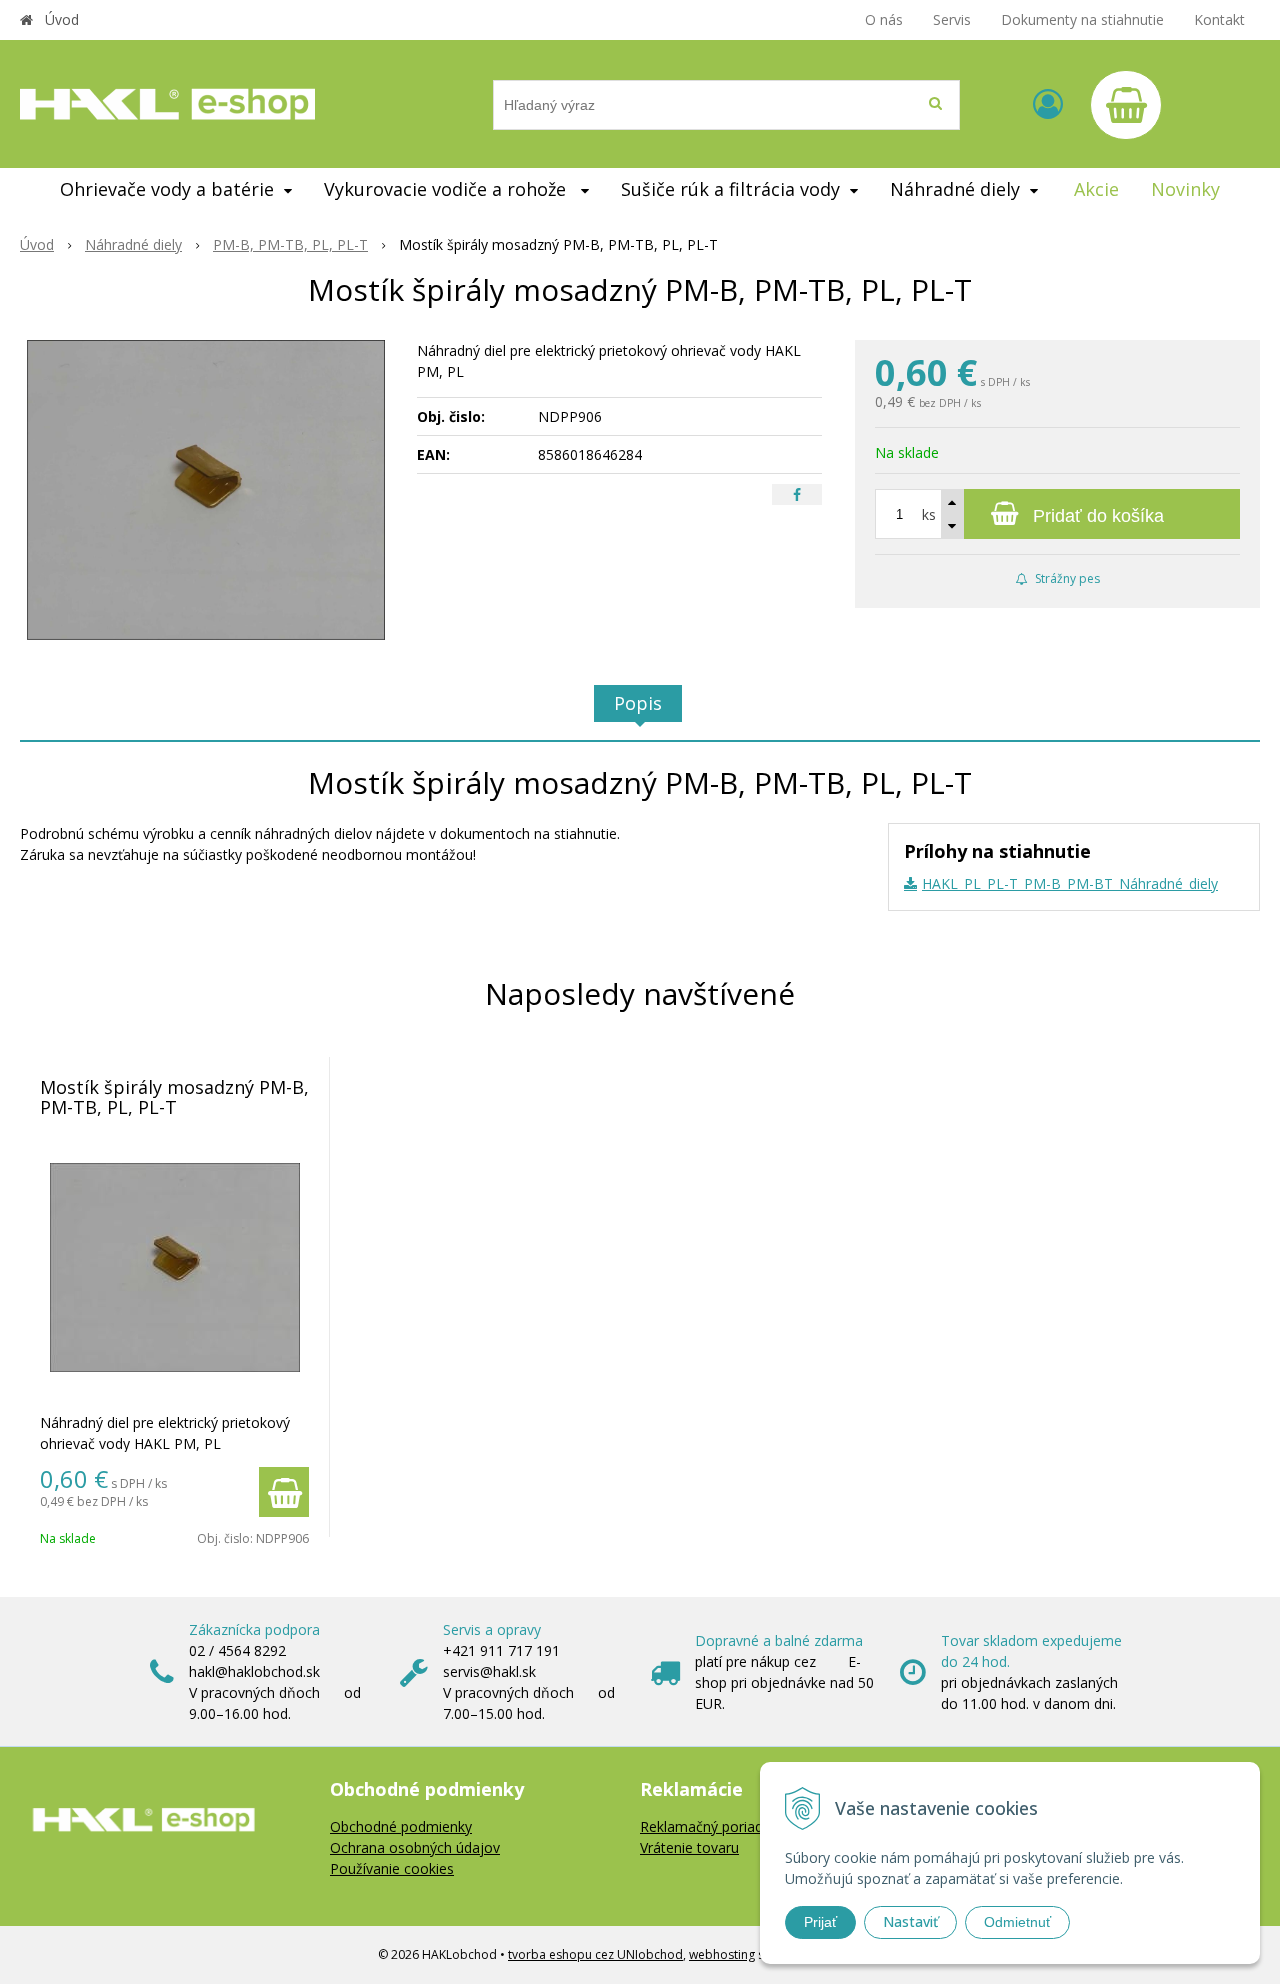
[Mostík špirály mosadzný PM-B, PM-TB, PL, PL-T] (206, 490)
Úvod (62, 19)
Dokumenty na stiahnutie (1082, 19)
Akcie (1096, 189)
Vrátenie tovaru (689, 1847)
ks (929, 514)
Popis (638, 703)
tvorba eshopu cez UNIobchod (595, 1954)
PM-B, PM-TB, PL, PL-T (290, 244)
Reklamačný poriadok (709, 1826)
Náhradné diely (133, 244)
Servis (952, 19)
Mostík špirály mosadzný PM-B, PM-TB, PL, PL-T (174, 1097)
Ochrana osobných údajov (415, 1847)
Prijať (820, 1922)
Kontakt (1219, 19)
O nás (884, 19)
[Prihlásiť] (1048, 103)
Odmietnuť (1017, 1922)
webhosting (722, 1954)
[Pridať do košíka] (284, 1492)
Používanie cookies (392, 1868)
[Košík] (1126, 105)
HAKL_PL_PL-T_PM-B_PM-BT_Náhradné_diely (1070, 883)
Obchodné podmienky (401, 1826)
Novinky (1185, 189)
